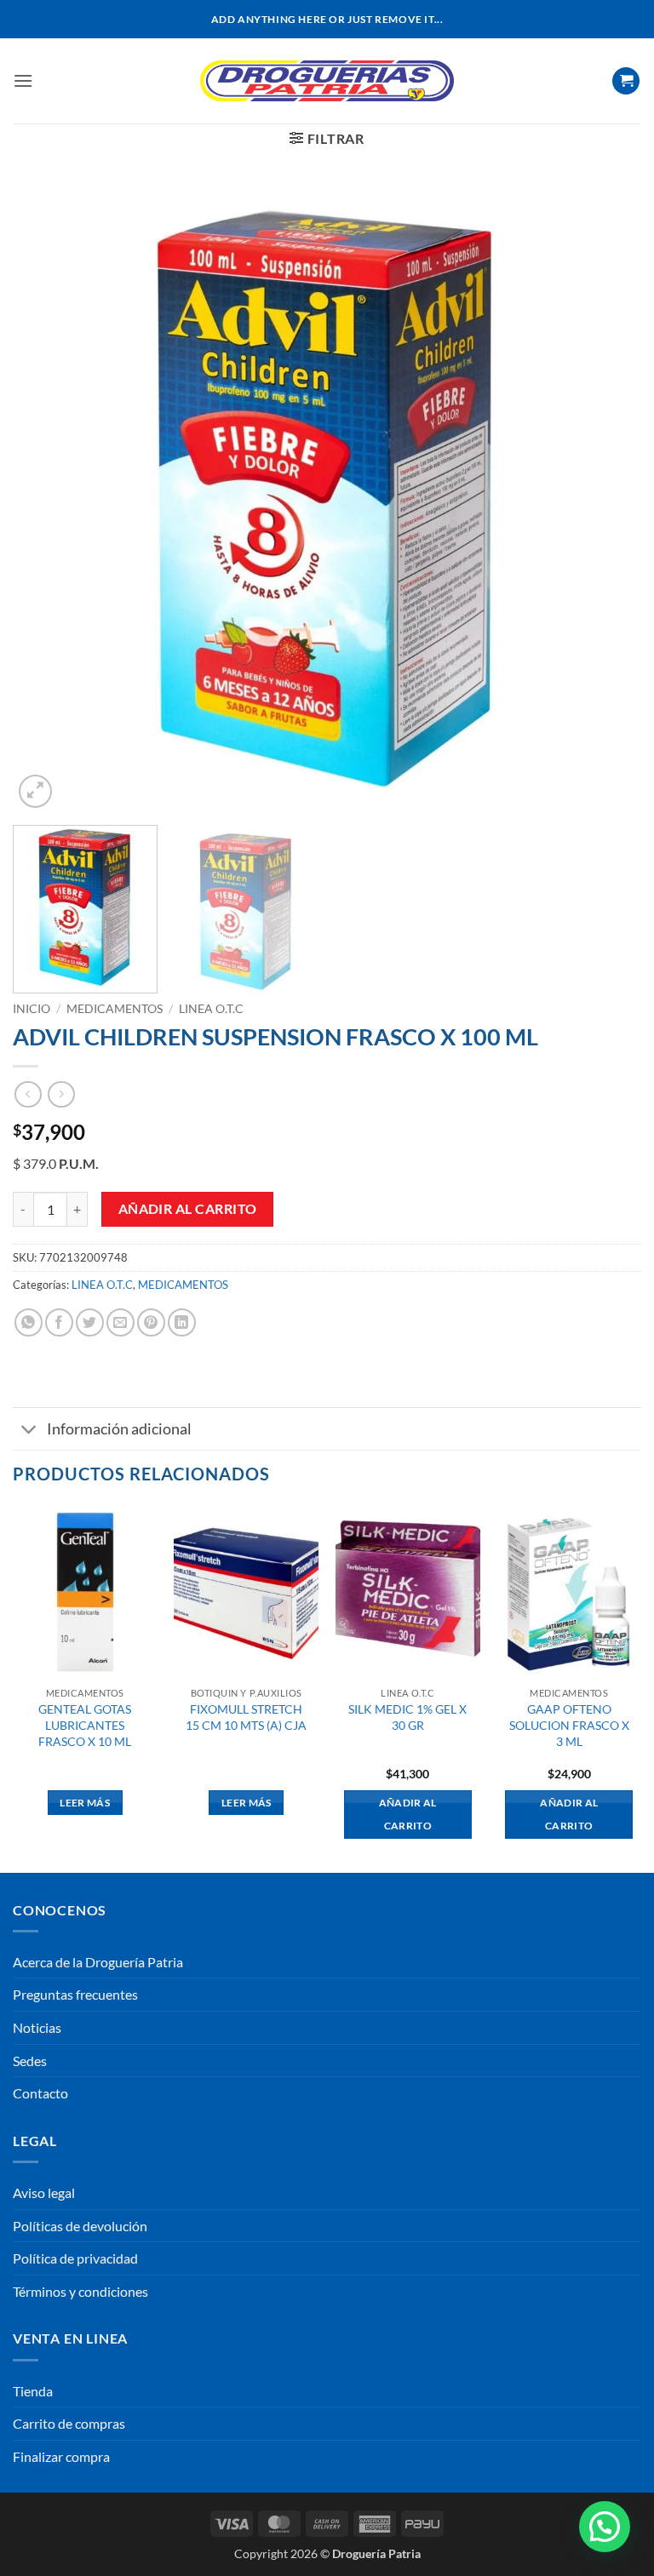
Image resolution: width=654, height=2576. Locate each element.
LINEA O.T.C (211, 1009)
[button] (23, 80)
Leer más (85, 1803)
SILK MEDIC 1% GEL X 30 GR (407, 1717)
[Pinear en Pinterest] (151, 1322)
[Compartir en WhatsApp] (29, 1322)
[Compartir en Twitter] (90, 1322)
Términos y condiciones (80, 2291)
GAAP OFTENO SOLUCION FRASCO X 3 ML (569, 1725)
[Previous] (47, 498)
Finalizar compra (61, 2456)
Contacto (40, 2093)
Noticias (37, 2027)
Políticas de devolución (80, 2226)
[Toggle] (29, 1431)
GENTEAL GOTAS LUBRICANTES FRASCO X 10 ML (85, 1725)
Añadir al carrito (188, 1209)
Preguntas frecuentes (75, 1994)
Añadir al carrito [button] (408, 1815)
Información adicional (119, 1429)
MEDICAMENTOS (115, 1009)
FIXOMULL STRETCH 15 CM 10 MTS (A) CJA (246, 1717)
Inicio (32, 1009)
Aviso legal (44, 2192)
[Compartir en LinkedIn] (182, 1322)
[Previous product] (61, 1094)
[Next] (607, 498)
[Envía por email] (120, 1322)
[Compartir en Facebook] (59, 1322)
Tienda (33, 2391)
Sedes (30, 2061)
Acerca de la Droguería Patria (98, 1962)
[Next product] (28, 1094)
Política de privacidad (75, 2258)
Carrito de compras (69, 2423)
